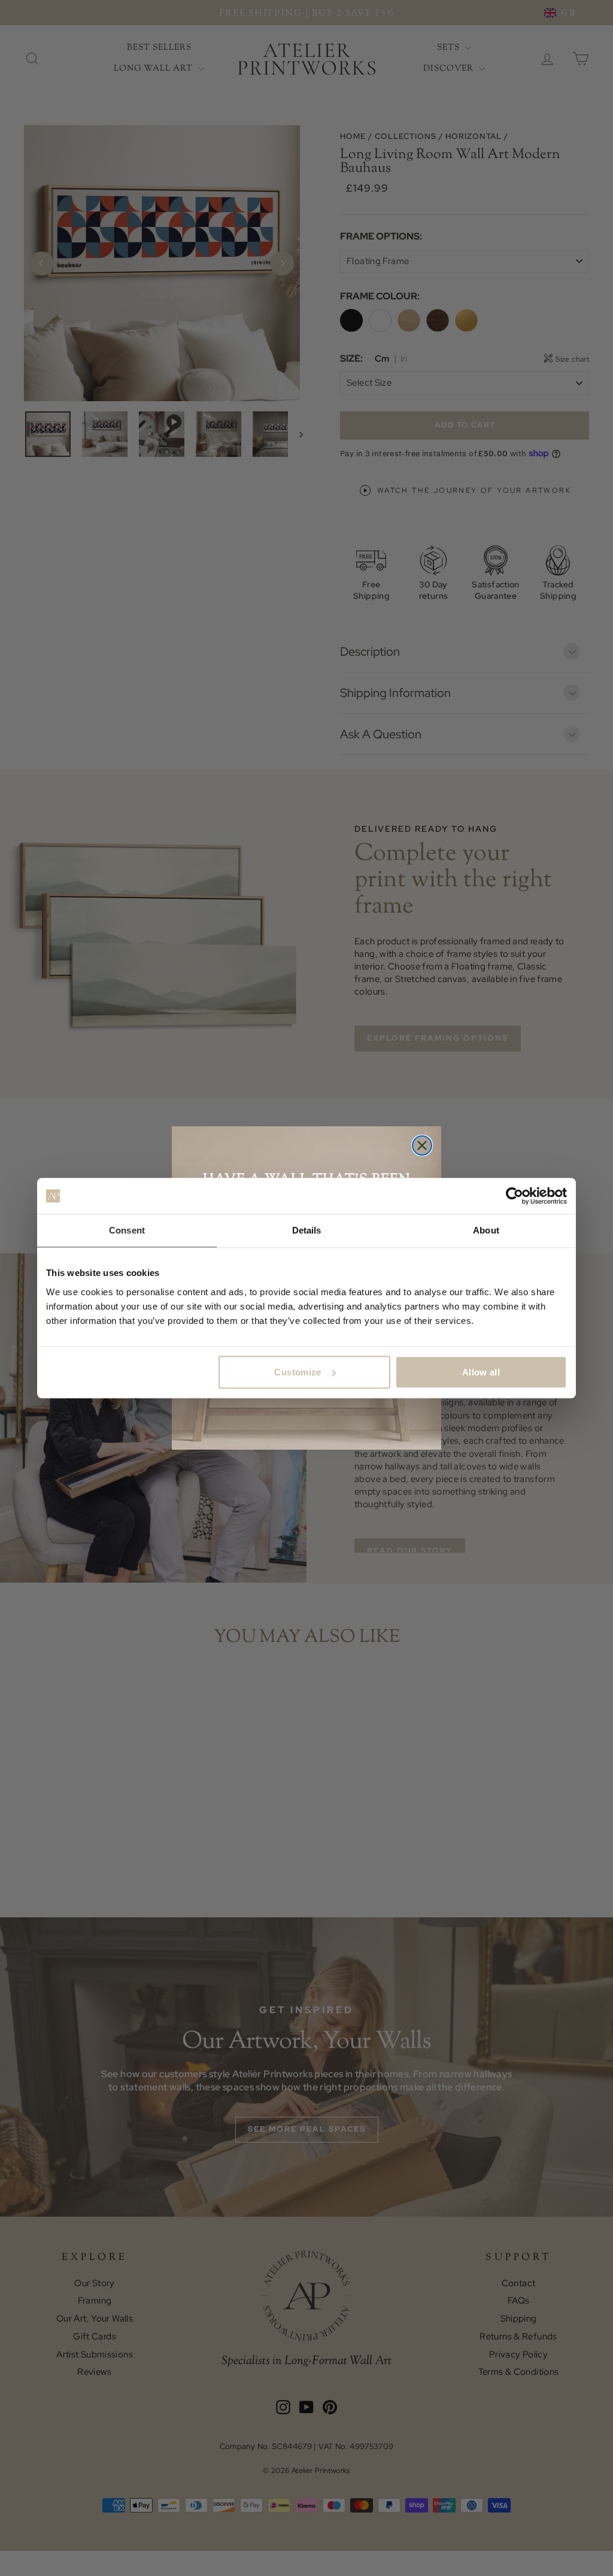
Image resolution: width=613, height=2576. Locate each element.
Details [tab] (307, 1230)
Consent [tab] (127, 1230)
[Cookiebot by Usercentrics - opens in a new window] (515, 1196)
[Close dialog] (422, 1145)
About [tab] (486, 1230)
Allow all (481, 1372)
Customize (298, 1372)
